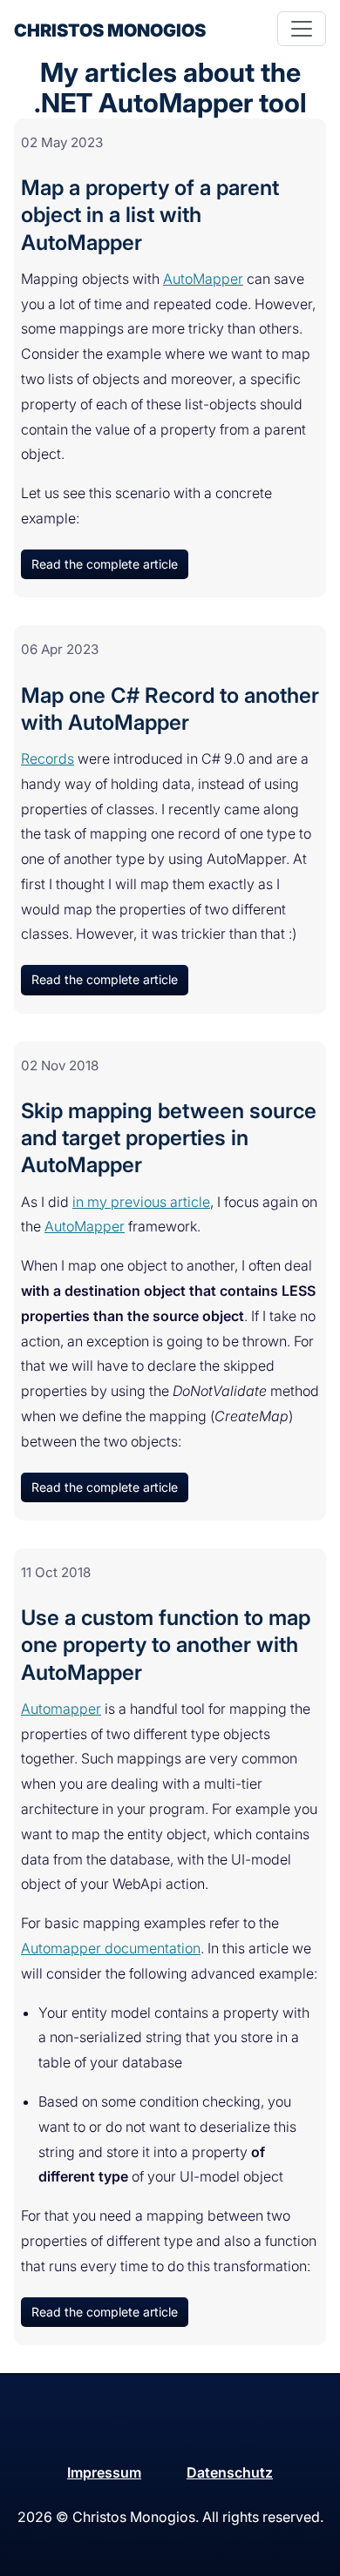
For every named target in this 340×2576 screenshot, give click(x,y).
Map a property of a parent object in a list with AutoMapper (150, 215)
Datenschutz (230, 2472)
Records (48, 759)
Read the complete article (105, 564)
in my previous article (141, 1202)
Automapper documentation (111, 1948)
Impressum (104, 2472)
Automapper (61, 1709)
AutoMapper (203, 279)
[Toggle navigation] (302, 29)
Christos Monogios (110, 30)
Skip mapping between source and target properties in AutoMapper (169, 1138)
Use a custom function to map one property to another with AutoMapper (166, 1645)
